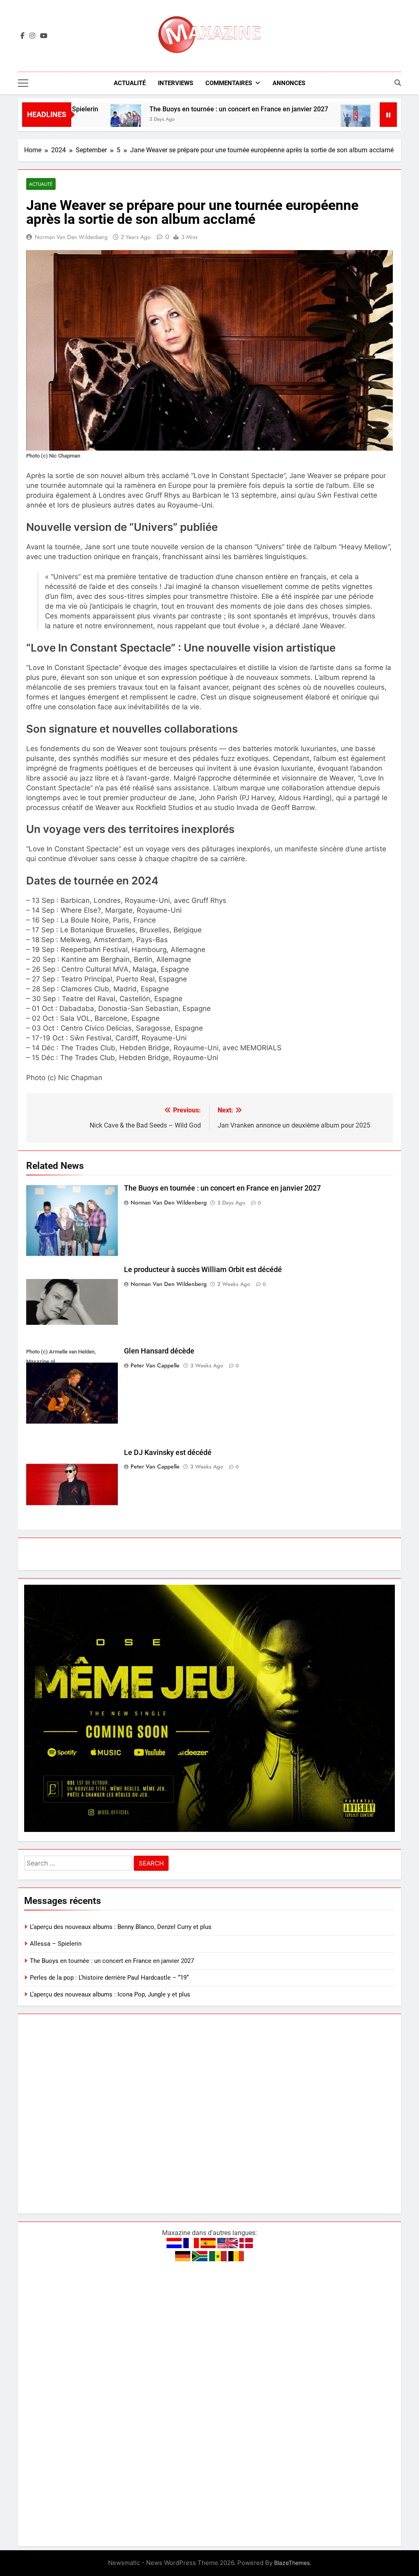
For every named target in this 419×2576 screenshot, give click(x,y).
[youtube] (44, 36)
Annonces (289, 83)
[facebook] (23, 36)
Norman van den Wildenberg (71, 237)
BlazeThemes (292, 2563)
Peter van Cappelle (155, 1365)
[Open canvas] (23, 83)
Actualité (130, 83)
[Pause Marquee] (388, 115)
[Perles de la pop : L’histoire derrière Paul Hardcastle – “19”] (297, 120)
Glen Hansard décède (159, 1351)
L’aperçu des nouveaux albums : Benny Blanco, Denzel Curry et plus (121, 1927)
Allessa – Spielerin (56, 1944)
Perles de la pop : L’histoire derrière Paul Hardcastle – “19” (109, 1978)
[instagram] (32, 36)
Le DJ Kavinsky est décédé (168, 1453)
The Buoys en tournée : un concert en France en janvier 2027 (180, 109)
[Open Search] (398, 83)
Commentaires (229, 83)
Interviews (176, 83)
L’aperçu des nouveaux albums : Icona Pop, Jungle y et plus (110, 1994)
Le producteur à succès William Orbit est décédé (203, 1270)
